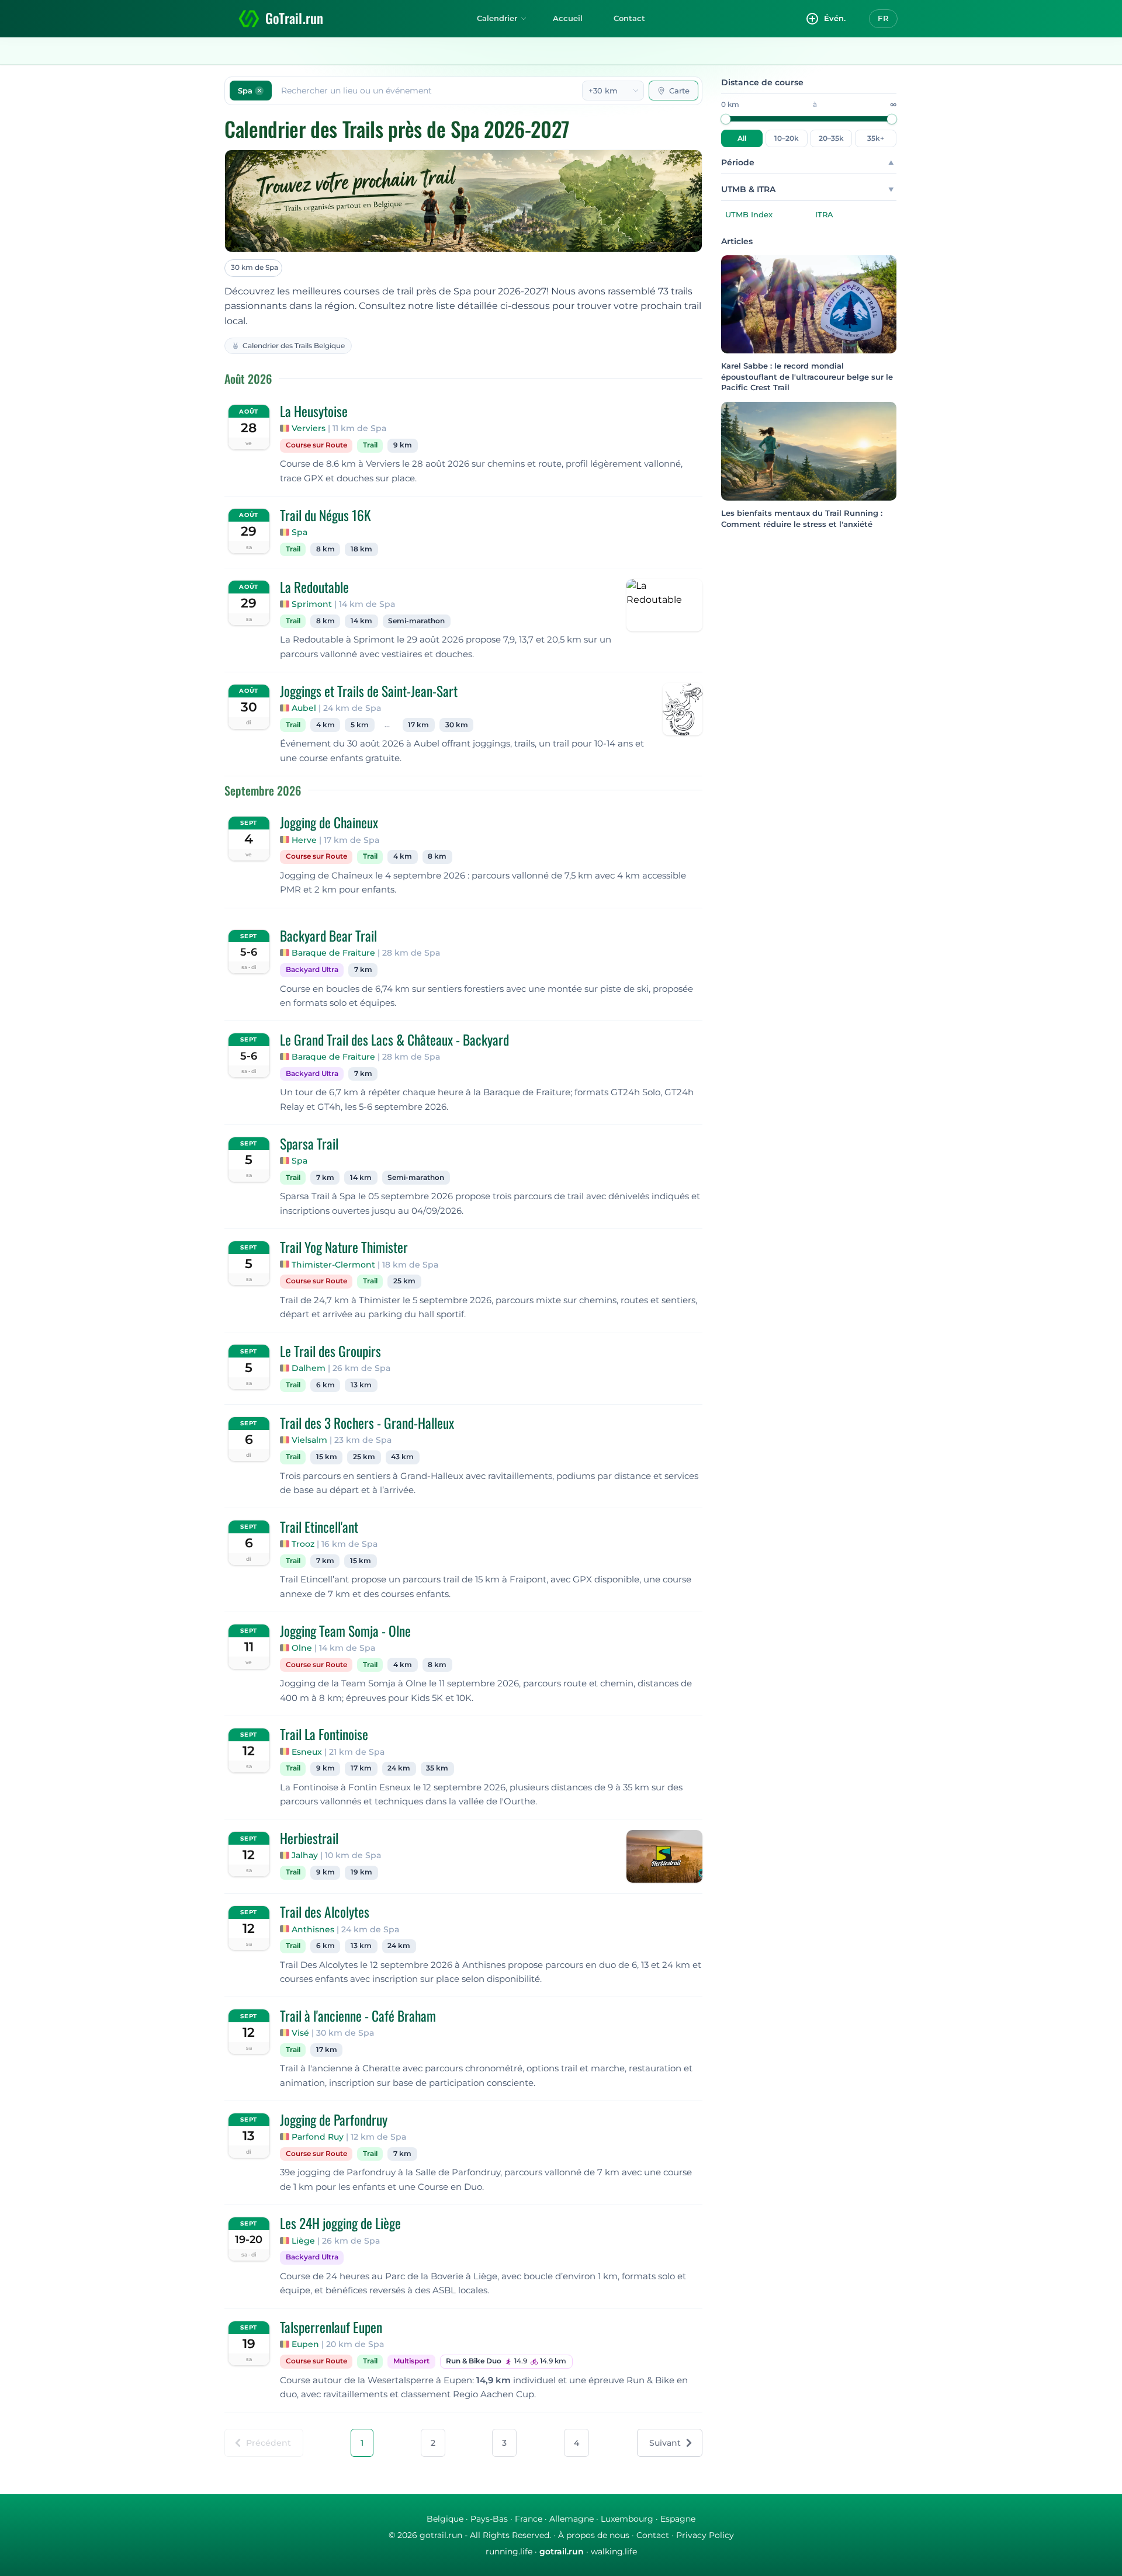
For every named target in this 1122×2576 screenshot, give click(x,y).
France (529, 2519)
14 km (361, 621)
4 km (325, 725)
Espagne (678, 2519)
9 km (403, 445)
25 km (404, 1281)
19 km (361, 1872)
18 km (361, 549)
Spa (299, 532)
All (742, 138)
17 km (418, 725)
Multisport (411, 2361)
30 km (457, 725)
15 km (327, 1457)
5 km (360, 725)
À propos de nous (594, 2535)
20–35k (831, 138)
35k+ (876, 138)
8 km (325, 549)
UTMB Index (749, 214)
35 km (437, 1768)
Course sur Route (316, 445)
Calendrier (497, 18)
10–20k (787, 138)
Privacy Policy (705, 2535)
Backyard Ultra (312, 970)
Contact (629, 18)
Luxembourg (627, 2519)
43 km (402, 1457)
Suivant (665, 2443)
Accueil (568, 18)
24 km (399, 1768)
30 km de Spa (254, 267)
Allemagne (572, 2519)
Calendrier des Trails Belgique (294, 346)
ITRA (824, 214)
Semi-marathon (416, 621)
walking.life (614, 2551)
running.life (509, 2551)
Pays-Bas (489, 2519)
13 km (361, 1385)
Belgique (445, 2519)
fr (883, 18)
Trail (370, 445)
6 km (325, 1385)
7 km (363, 970)
